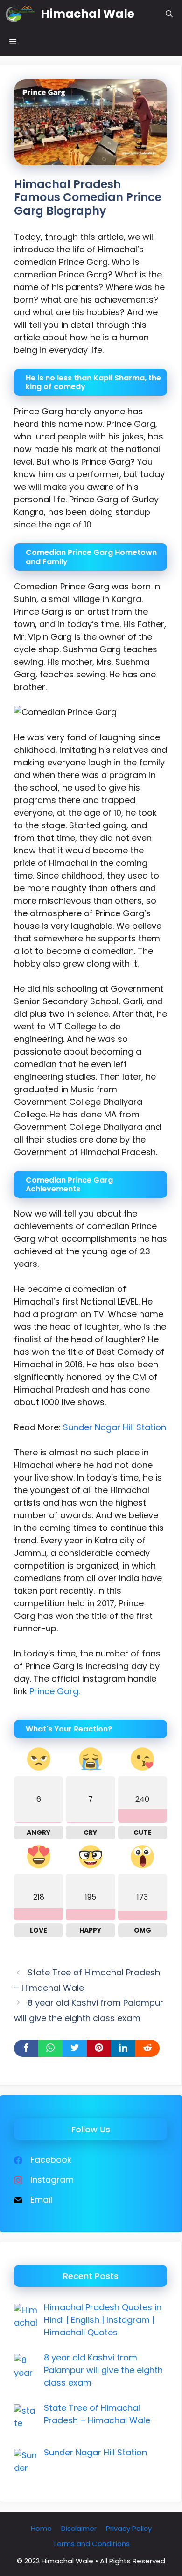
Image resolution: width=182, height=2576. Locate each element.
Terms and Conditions (91, 2544)
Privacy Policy (129, 2528)
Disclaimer (79, 2528)
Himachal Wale (87, 14)
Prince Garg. (55, 1691)
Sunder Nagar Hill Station (115, 1427)
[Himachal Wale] (20, 14)
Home (41, 2528)
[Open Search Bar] (169, 14)
